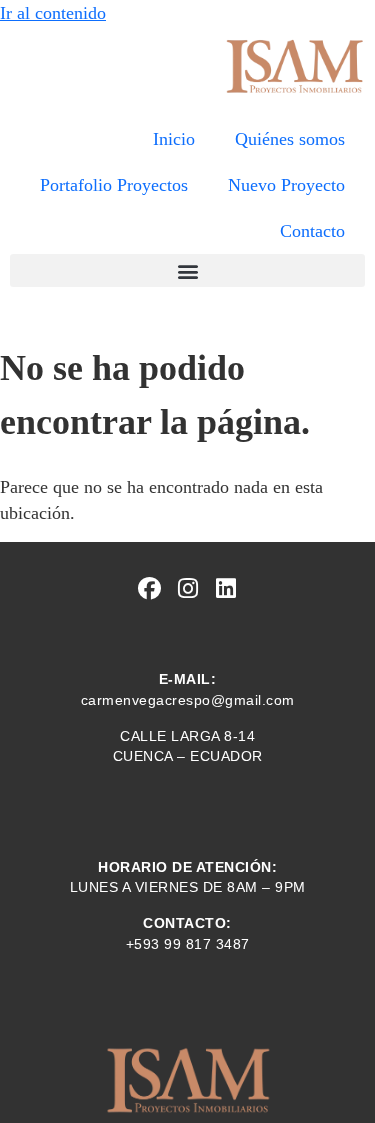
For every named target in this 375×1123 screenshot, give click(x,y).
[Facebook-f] (149, 588)
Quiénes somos (290, 139)
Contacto (312, 231)
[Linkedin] (225, 588)
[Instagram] (187, 588)
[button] (187, 270)
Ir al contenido (53, 13)
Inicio (174, 139)
